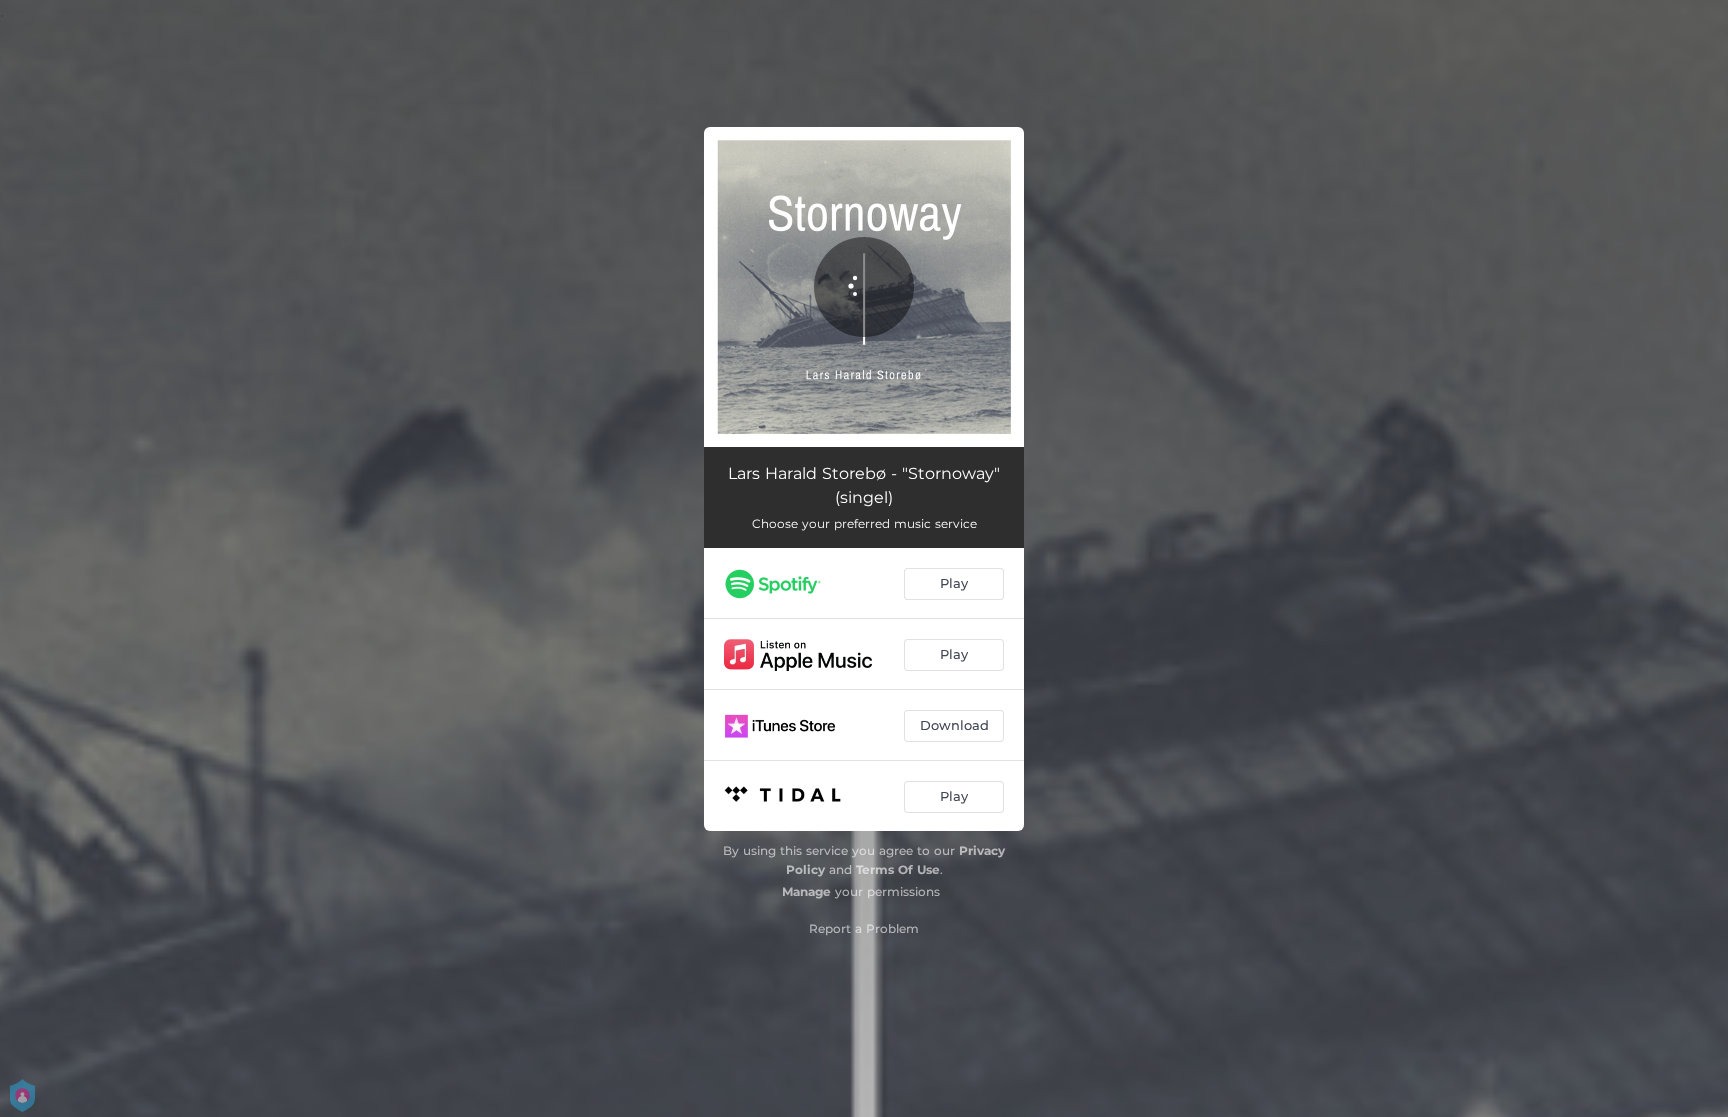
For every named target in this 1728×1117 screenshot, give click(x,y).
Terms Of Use (898, 869)
